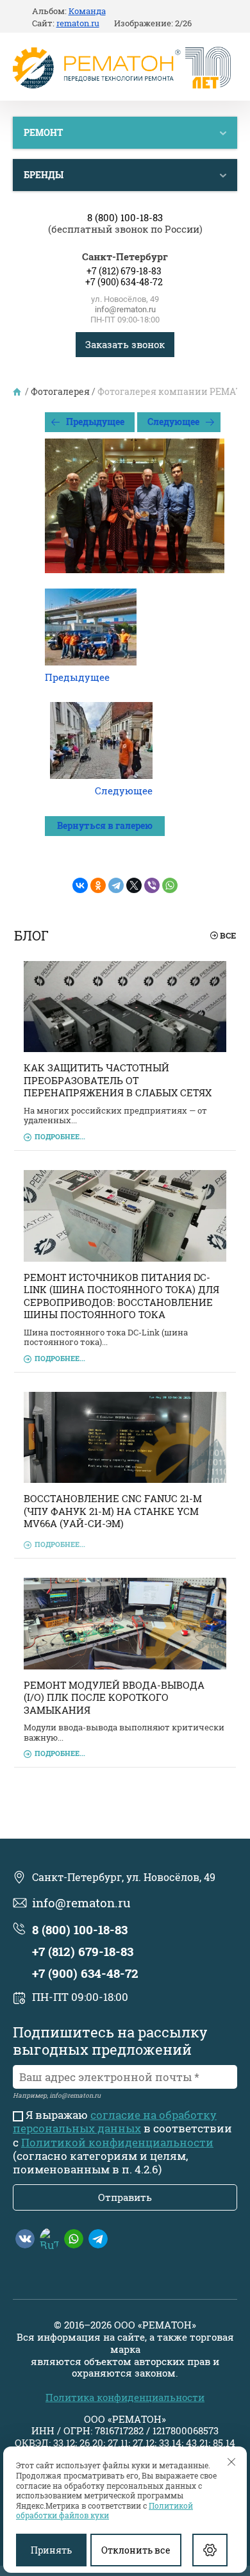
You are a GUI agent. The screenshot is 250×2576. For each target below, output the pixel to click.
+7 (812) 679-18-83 (124, 271)
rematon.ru (78, 24)
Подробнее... (60, 1136)
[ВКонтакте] (80, 885)
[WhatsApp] (170, 885)
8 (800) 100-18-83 (125, 218)
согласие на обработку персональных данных (115, 2121)
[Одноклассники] (98, 885)
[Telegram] (116, 885)
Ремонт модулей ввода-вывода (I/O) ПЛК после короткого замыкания (114, 1697)
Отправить (125, 2197)
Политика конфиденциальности (125, 2397)
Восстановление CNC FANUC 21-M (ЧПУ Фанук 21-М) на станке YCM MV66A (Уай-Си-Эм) (113, 1511)
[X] (134, 885)
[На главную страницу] (122, 69)
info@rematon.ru (125, 309)
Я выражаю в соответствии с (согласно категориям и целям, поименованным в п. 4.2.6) (122, 2142)
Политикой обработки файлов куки (104, 2511)
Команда (87, 12)
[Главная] (18, 392)
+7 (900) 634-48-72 (124, 282)
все (228, 935)
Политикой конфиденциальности (117, 2142)
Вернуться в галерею (105, 825)
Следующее (173, 422)
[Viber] (152, 885)
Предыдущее (95, 422)
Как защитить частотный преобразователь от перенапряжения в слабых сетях (118, 1080)
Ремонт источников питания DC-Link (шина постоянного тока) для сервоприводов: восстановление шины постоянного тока (121, 1296)
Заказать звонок (125, 344)
